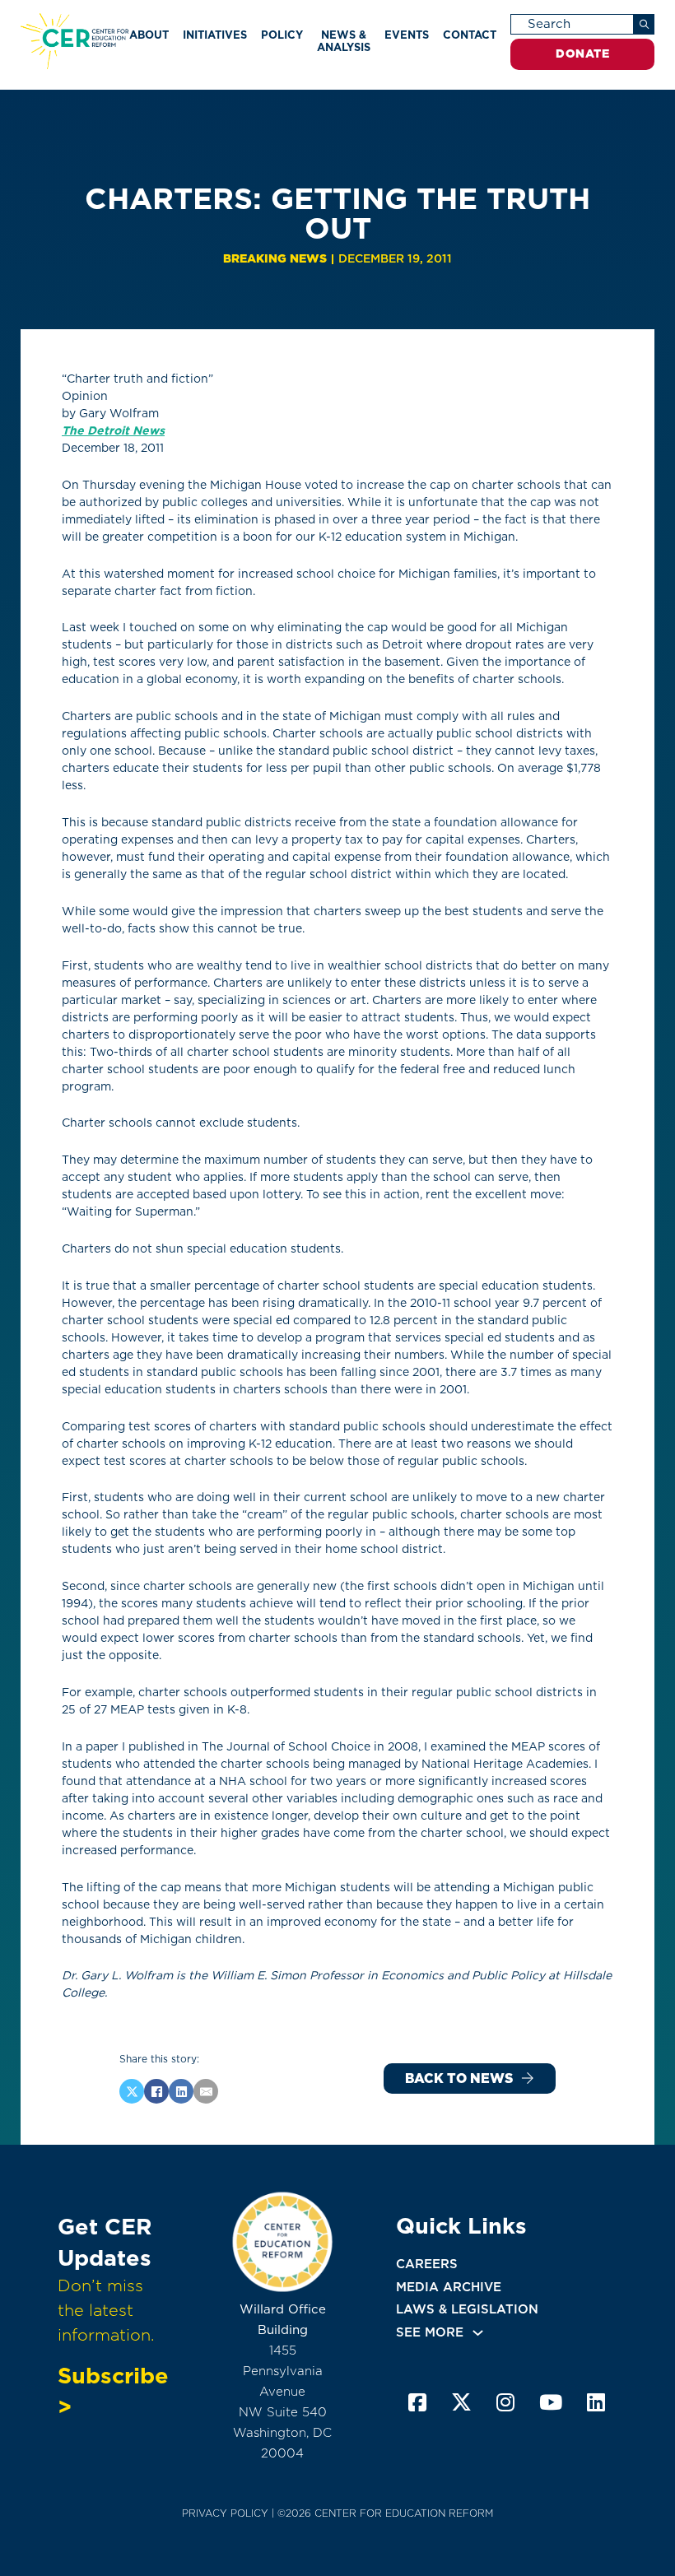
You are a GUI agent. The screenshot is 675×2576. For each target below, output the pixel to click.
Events (407, 35)
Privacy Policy (225, 2513)
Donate (582, 53)
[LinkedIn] (181, 2091)
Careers (427, 2264)
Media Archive (449, 2287)
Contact (470, 35)
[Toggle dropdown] (478, 2333)
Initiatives (215, 35)
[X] (132, 2091)
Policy (282, 35)
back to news (459, 2078)
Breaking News (275, 258)
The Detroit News (113, 430)
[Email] (206, 2091)
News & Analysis (344, 41)
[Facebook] (156, 2091)
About (149, 35)
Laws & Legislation (467, 2309)
